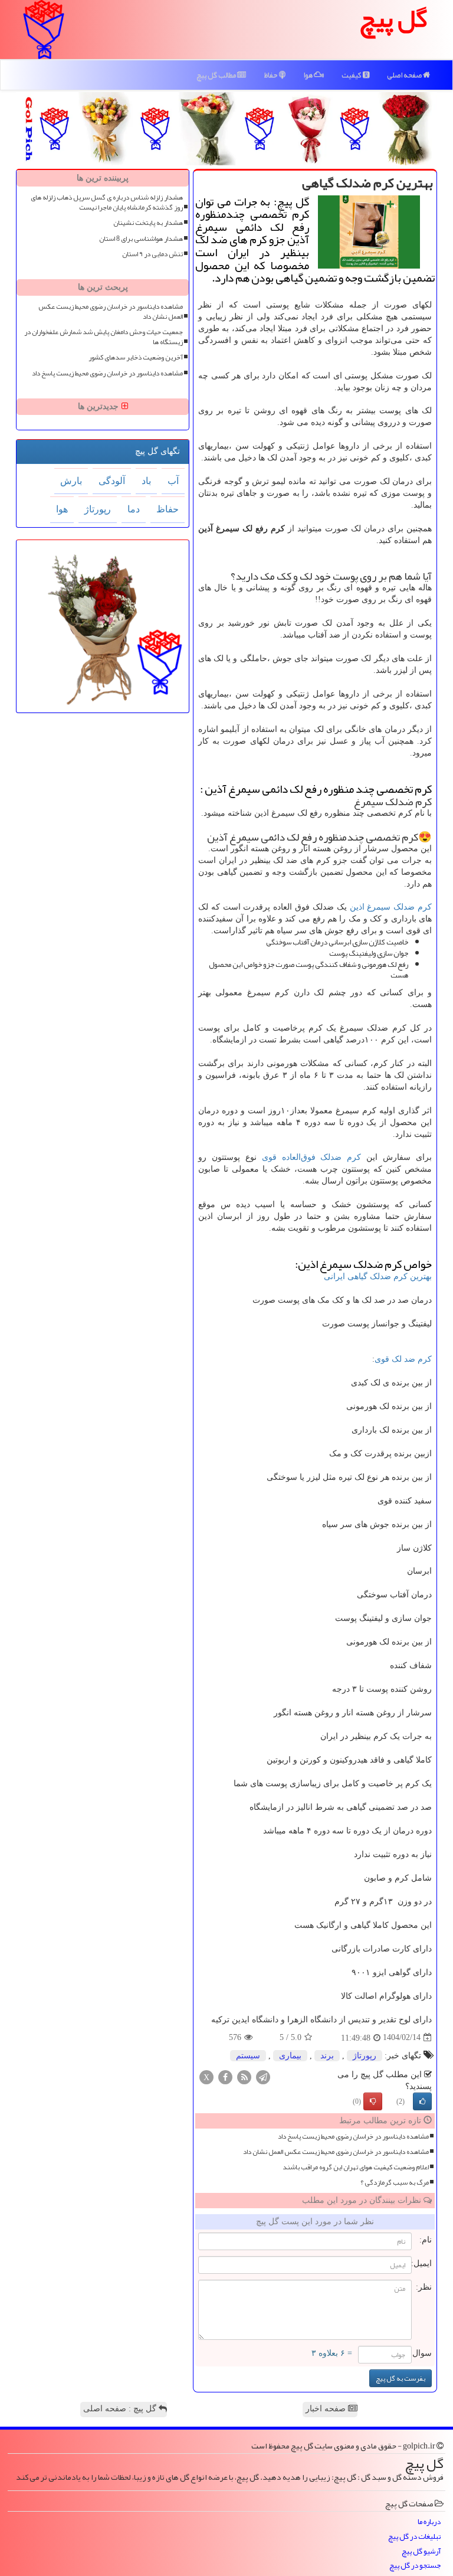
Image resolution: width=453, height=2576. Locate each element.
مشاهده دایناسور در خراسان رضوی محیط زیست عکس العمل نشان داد (336, 2152)
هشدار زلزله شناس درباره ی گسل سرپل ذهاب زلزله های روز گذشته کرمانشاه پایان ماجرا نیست (107, 202)
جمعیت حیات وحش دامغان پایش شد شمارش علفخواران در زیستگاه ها (104, 337)
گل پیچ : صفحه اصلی (121, 2409)
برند (327, 2056)
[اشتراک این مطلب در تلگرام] (263, 2076)
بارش (71, 481)
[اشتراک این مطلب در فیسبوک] (225, 2076)
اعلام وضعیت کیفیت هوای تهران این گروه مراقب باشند (356, 2167)
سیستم (248, 2056)
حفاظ (271, 75)
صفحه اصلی (405, 75)
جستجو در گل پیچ (415, 2566)
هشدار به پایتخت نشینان (148, 223)
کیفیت (352, 75)
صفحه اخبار (327, 2409)
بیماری (290, 2056)
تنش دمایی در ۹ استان (152, 254)
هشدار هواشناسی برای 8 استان (141, 239)
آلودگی (112, 481)
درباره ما (429, 2522)
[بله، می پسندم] (422, 2101)
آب (173, 481)
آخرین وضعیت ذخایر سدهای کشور (136, 357)
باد (146, 481)
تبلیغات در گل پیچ (414, 2537)
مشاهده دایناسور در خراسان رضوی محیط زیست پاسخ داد (353, 2137)
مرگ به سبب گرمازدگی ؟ (395, 2183)
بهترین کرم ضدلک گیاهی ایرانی (378, 1276)
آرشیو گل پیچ (421, 2552)
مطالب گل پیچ (217, 75)
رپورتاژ (365, 2056)
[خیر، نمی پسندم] (373, 2101)
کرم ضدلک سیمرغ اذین (391, 907)
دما (134, 509)
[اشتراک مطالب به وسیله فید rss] (244, 2076)
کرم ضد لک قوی (403, 1359)
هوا (308, 75)
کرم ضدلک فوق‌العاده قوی (312, 1157)
